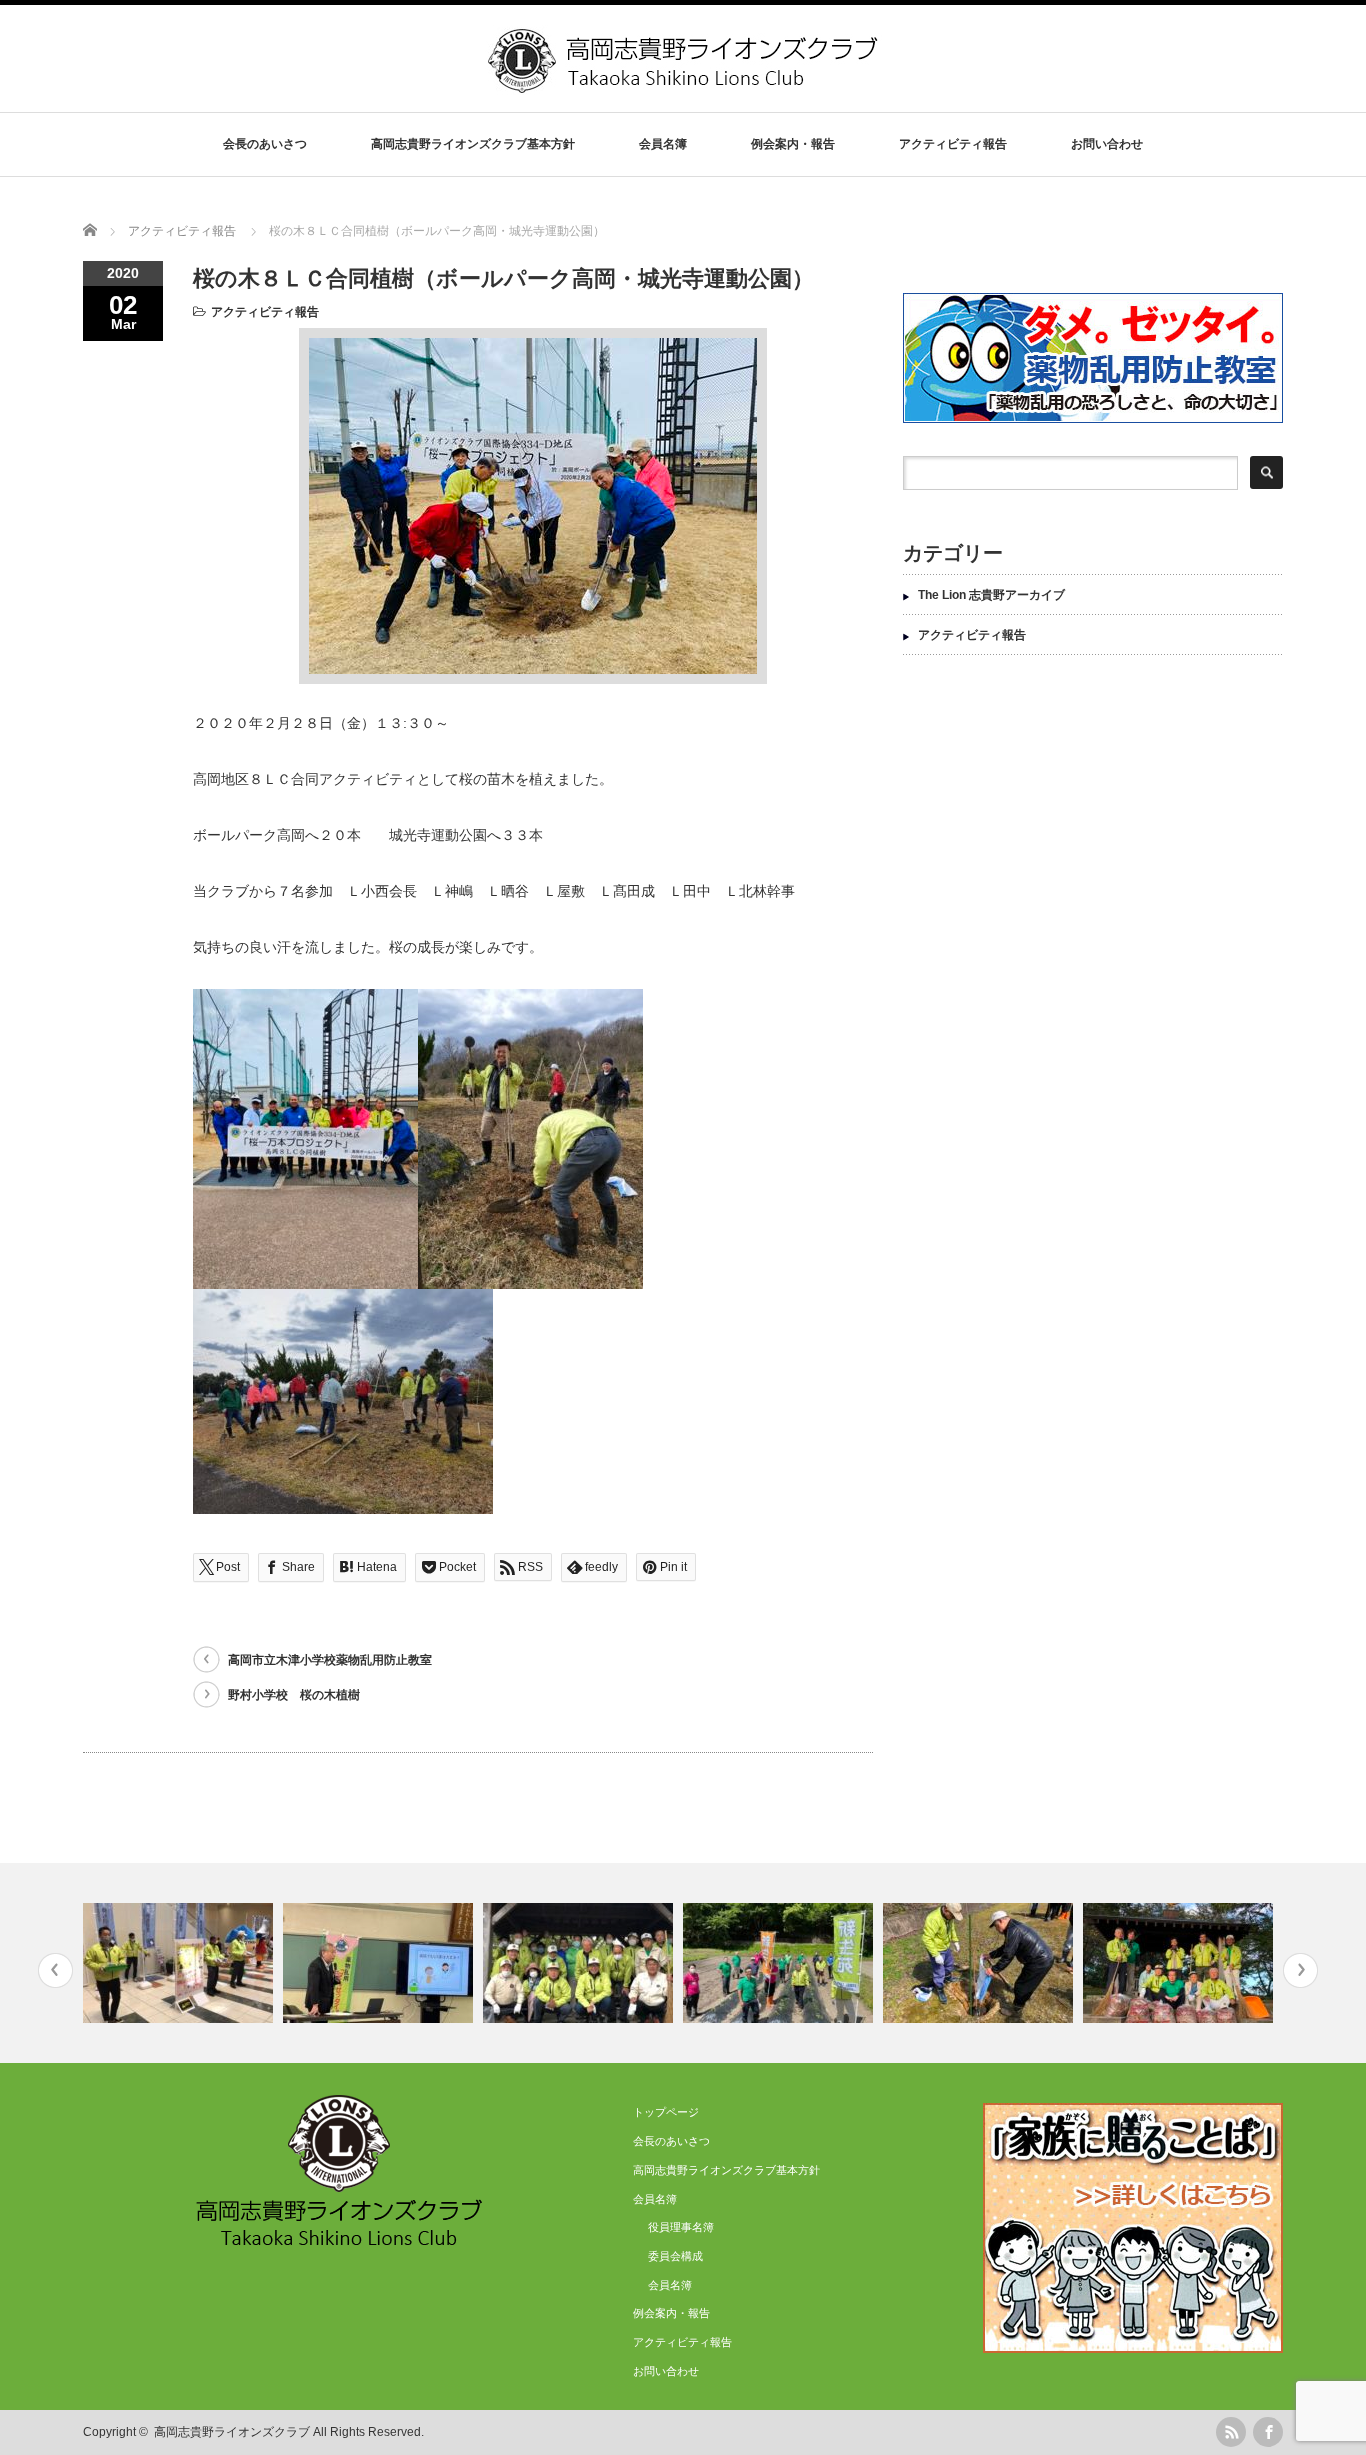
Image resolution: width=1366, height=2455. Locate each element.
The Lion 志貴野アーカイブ (991, 595)
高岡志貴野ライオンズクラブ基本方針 (473, 144)
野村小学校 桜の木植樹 (294, 1695)
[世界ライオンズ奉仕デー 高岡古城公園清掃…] (580, 1963)
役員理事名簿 (681, 2227)
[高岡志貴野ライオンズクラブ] (685, 85)
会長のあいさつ (265, 144)
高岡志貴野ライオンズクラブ (232, 2432)
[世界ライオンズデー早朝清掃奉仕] (1180, 1963)
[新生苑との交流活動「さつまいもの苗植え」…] (780, 1963)
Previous (55, 1970)
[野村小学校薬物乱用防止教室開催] (380, 1963)
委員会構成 (675, 2256)
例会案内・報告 (793, 144)
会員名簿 (670, 2285)
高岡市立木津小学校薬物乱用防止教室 (330, 1660)
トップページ (666, 2112)
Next (1300, 1970)
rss (1231, 2432)
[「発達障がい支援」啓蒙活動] (180, 1963)
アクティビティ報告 (953, 144)
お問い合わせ (1107, 144)
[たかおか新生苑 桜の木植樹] (980, 1963)
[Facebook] (1268, 2432)
